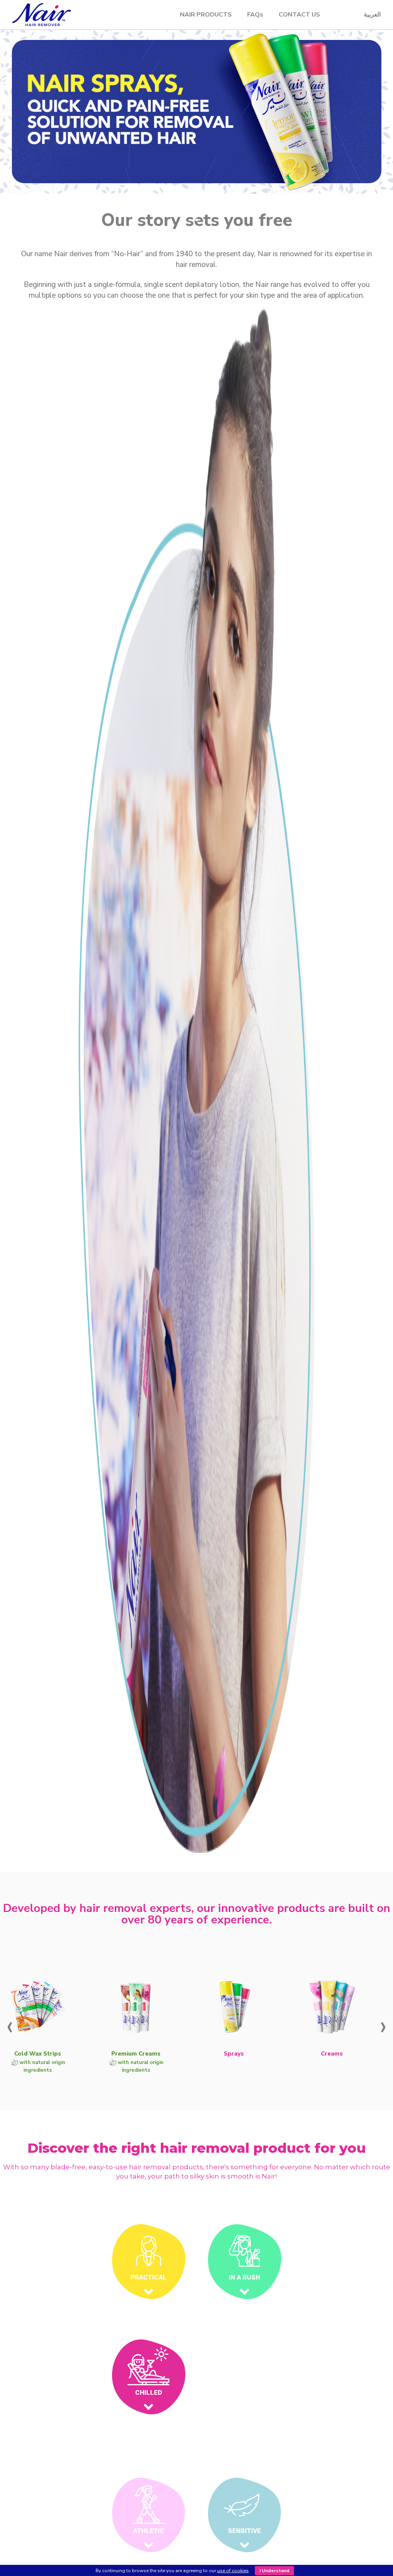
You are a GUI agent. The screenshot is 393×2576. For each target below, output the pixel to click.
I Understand (274, 2571)
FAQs (255, 15)
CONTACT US (299, 15)
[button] (189, 220)
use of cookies (233, 2571)
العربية (372, 14)
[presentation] (10, 2025)
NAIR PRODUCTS (206, 15)
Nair (86, 15)
